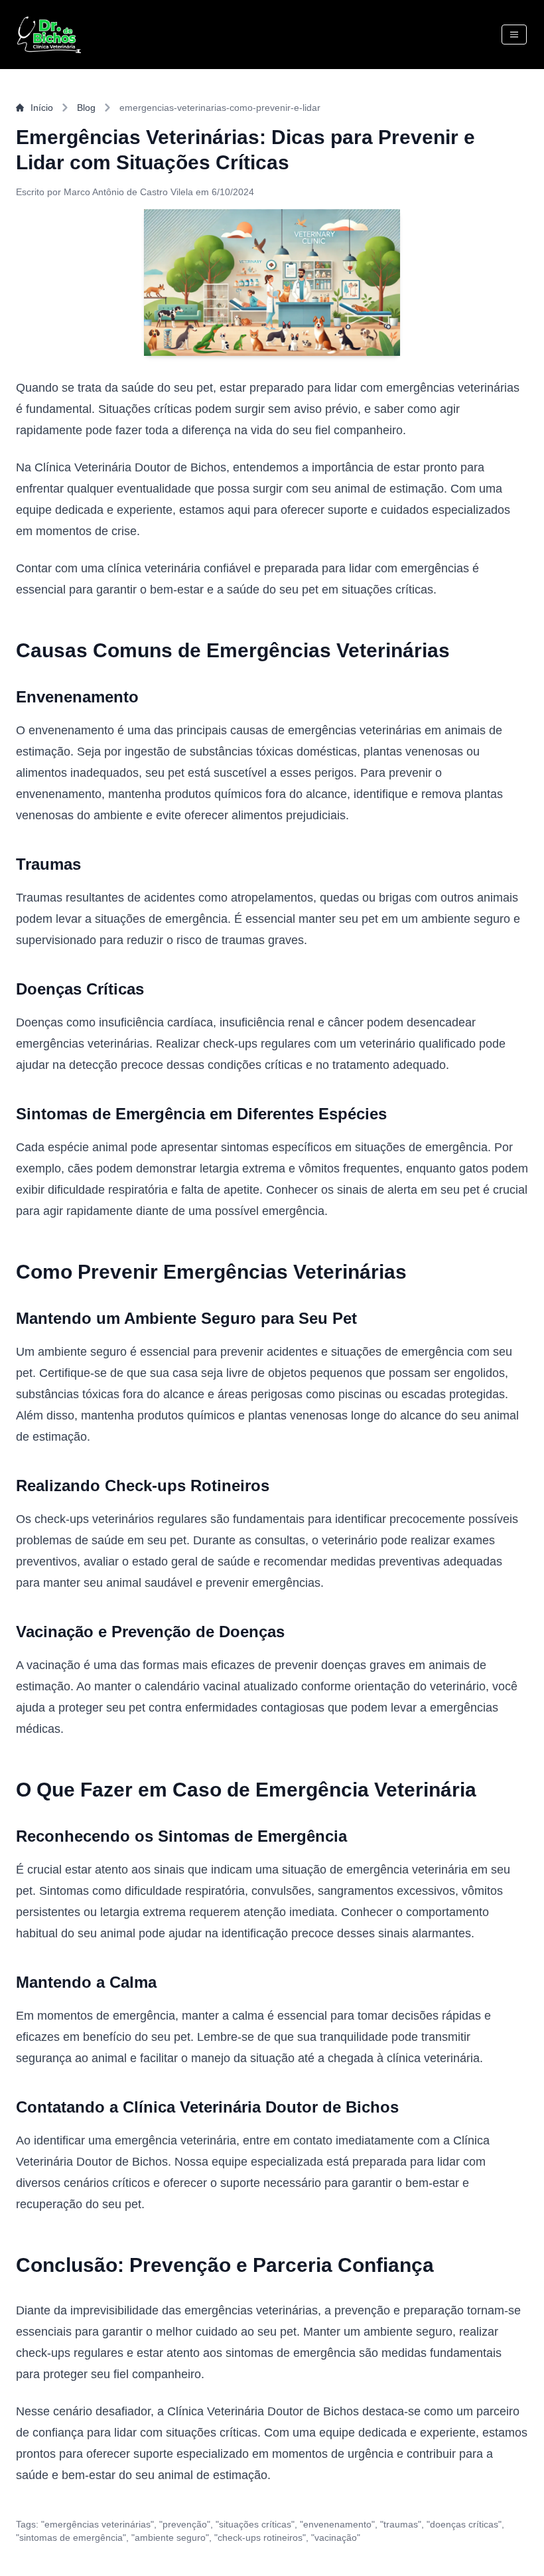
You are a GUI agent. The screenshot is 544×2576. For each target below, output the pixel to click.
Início (42, 108)
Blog (86, 108)
